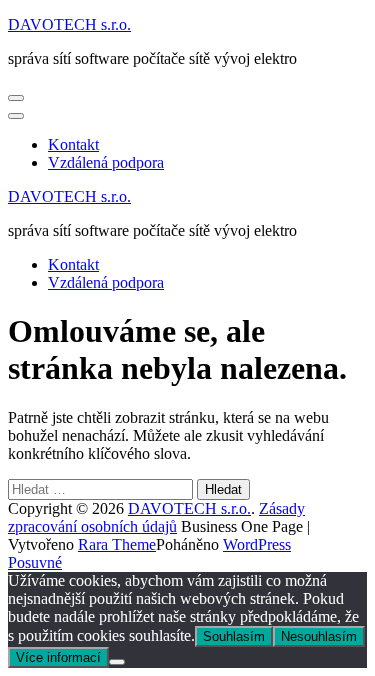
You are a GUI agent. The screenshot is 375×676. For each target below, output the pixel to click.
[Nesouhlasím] (117, 662)
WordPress (257, 544)
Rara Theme (117, 544)
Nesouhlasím (319, 636)
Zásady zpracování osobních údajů (156, 517)
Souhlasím (234, 636)
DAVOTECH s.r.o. (69, 24)
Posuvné (35, 562)
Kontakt (73, 144)
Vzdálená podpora (106, 162)
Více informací (58, 657)
